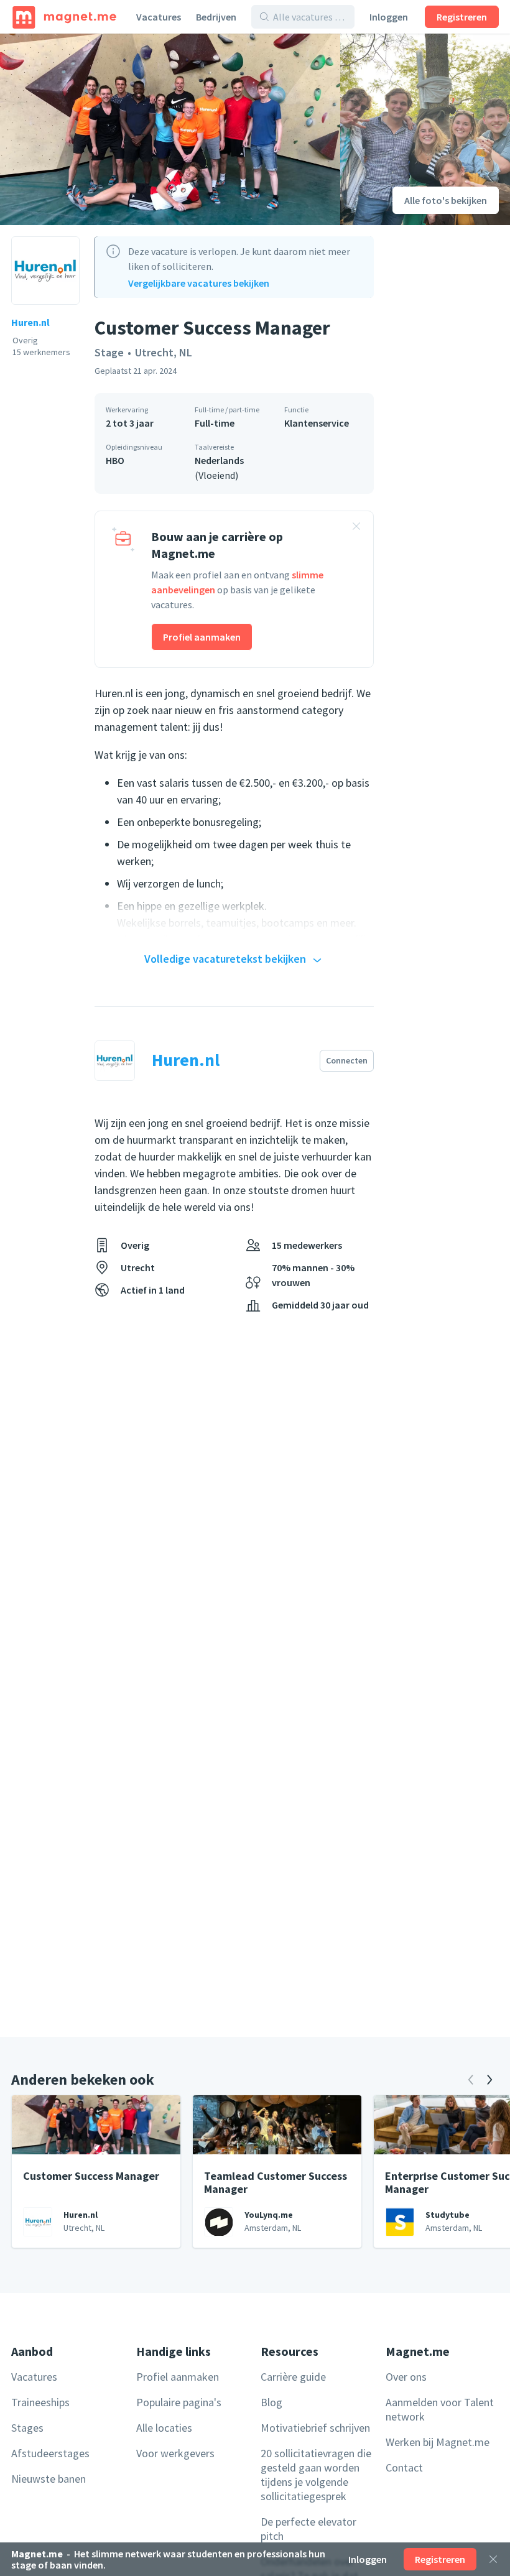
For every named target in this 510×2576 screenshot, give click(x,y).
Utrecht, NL (164, 352)
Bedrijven (216, 17)
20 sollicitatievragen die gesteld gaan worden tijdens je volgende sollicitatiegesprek (316, 2475)
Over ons (406, 2377)
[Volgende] (489, 2080)
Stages (27, 2428)
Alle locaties (164, 2428)
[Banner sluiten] (356, 528)
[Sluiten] (493, 2559)
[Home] (64, 17)
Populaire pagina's (179, 2402)
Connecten (347, 1060)
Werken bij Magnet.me (438, 2442)
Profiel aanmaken (202, 637)
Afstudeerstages (50, 2453)
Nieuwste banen (49, 2479)
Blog (271, 2402)
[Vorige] (471, 2080)
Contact (404, 2467)
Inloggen (389, 17)
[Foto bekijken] (170, 129)
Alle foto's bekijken (446, 200)
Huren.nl (30, 322)
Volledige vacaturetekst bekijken (225, 959)
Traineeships (40, 2402)
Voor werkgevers (175, 2453)
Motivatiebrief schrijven (315, 2428)
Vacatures (159, 17)
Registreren (462, 17)
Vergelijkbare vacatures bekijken (199, 283)
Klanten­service (317, 423)
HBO (115, 460)
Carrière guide (293, 2377)
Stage (109, 352)
